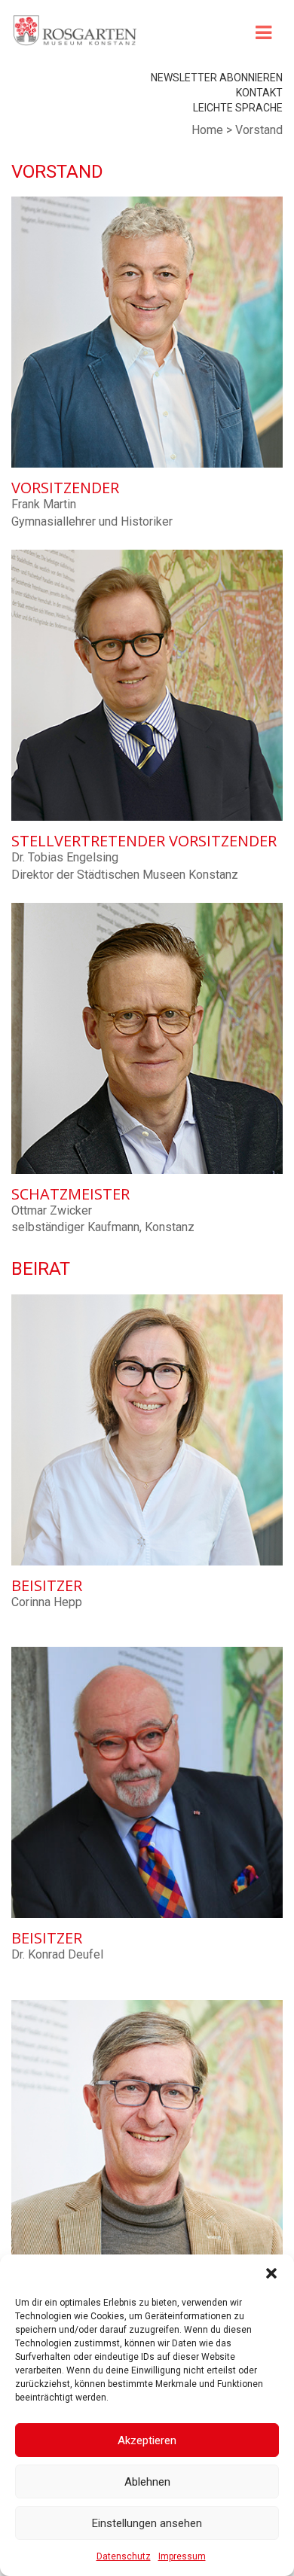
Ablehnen (147, 2482)
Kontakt (259, 93)
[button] (271, 2273)
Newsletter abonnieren (217, 78)
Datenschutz (124, 2556)
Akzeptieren (147, 2440)
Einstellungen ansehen (147, 2523)
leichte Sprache (238, 108)
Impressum (182, 2556)
